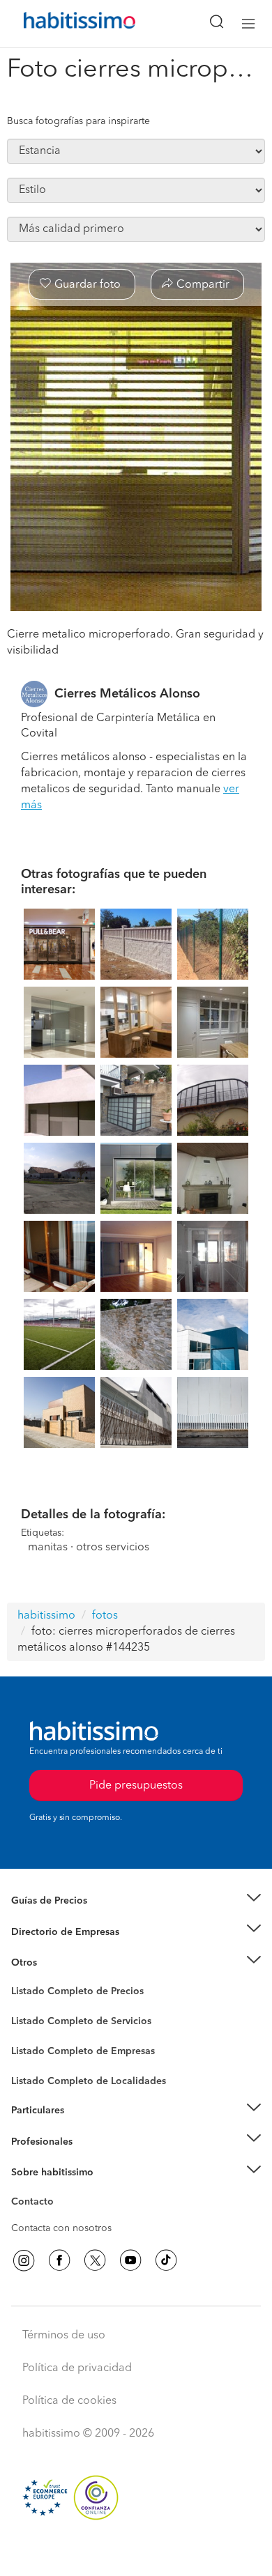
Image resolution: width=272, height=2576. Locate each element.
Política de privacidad (77, 2368)
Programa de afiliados (60, 2218)
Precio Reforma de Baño (65, 1918)
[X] (95, 2260)
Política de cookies (69, 2401)
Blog (22, 1980)
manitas (48, 1548)
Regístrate (33, 2141)
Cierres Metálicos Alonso (127, 694)
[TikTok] (166, 2260)
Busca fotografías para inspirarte (78, 121)
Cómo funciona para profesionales (89, 2159)
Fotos (23, 2007)
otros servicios (113, 1548)
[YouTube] (130, 2260)
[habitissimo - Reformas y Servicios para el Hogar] (63, 24)
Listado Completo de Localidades (89, 2081)
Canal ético (36, 2204)
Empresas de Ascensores (67, 1949)
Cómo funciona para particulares (84, 2127)
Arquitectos (37, 2074)
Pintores (29, 2033)
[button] (136, 1901)
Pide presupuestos (136, 2552)
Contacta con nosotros (61, 2228)
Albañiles (32, 2060)
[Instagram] (24, 2260)
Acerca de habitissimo (61, 2190)
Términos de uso (64, 2336)
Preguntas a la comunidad (69, 1993)
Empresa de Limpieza (59, 1963)
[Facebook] (59, 2260)
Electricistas (37, 2046)
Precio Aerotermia (52, 1931)
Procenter (32, 2021)
